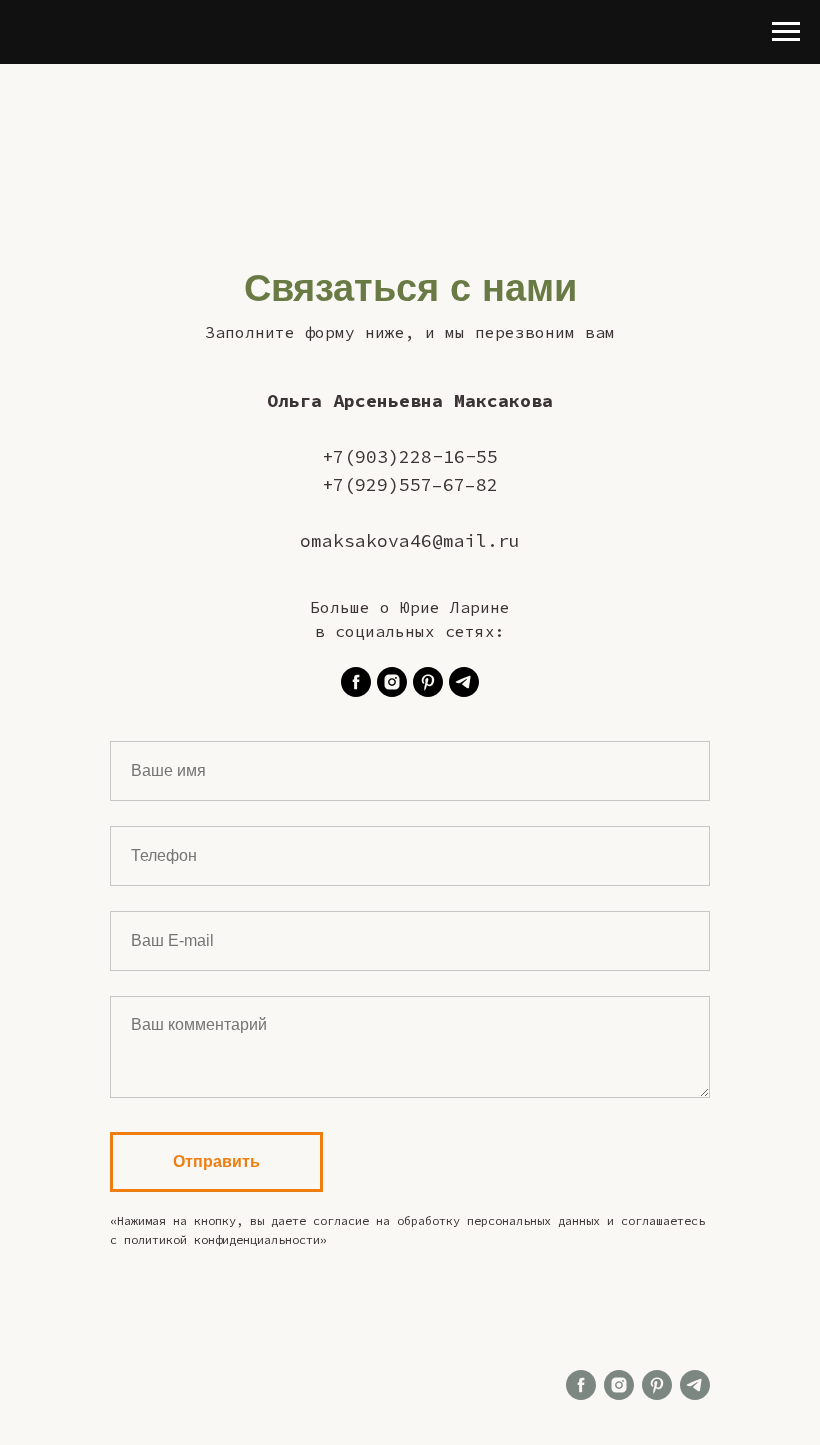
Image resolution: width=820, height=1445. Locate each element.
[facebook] (356, 682)
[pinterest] (428, 682)
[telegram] (464, 682)
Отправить (216, 1161)
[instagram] (392, 682)
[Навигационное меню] (786, 32)
